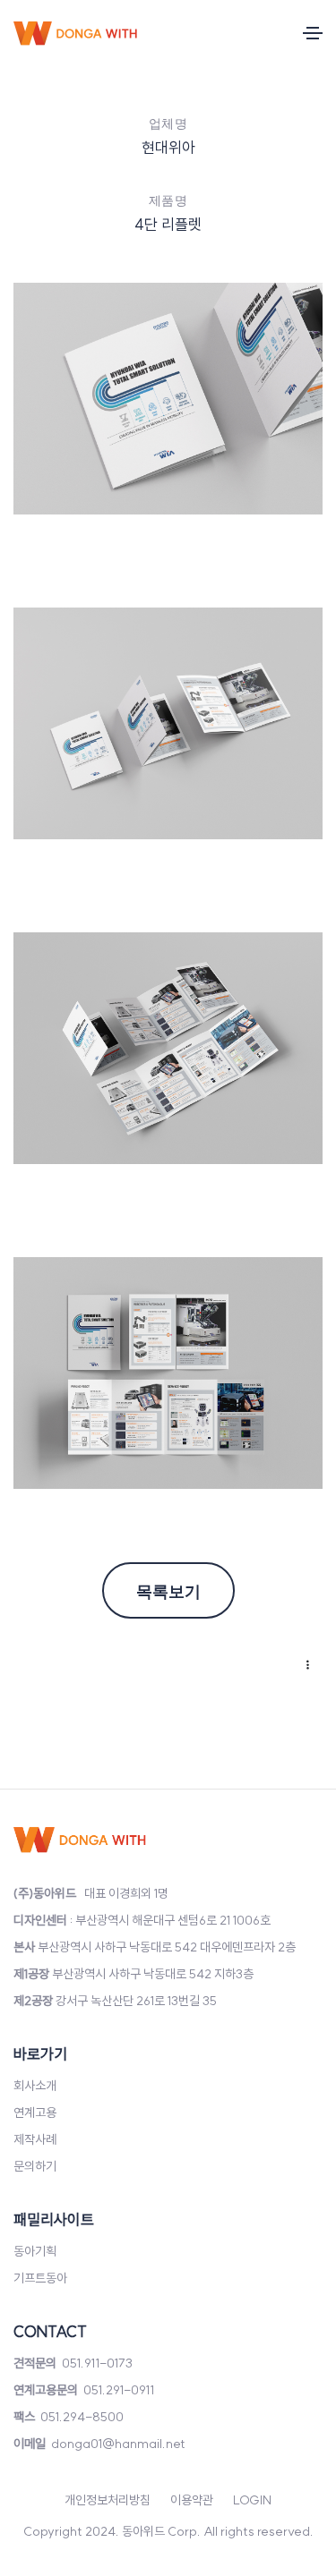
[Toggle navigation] (313, 33)
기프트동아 (40, 2278)
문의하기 (35, 2166)
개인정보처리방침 (108, 2500)
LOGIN (252, 2500)
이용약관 (192, 2500)
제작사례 (35, 2139)
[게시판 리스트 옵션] (305, 1666)
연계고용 (35, 2113)
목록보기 (168, 1590)
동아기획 (35, 2251)
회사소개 (35, 2086)
